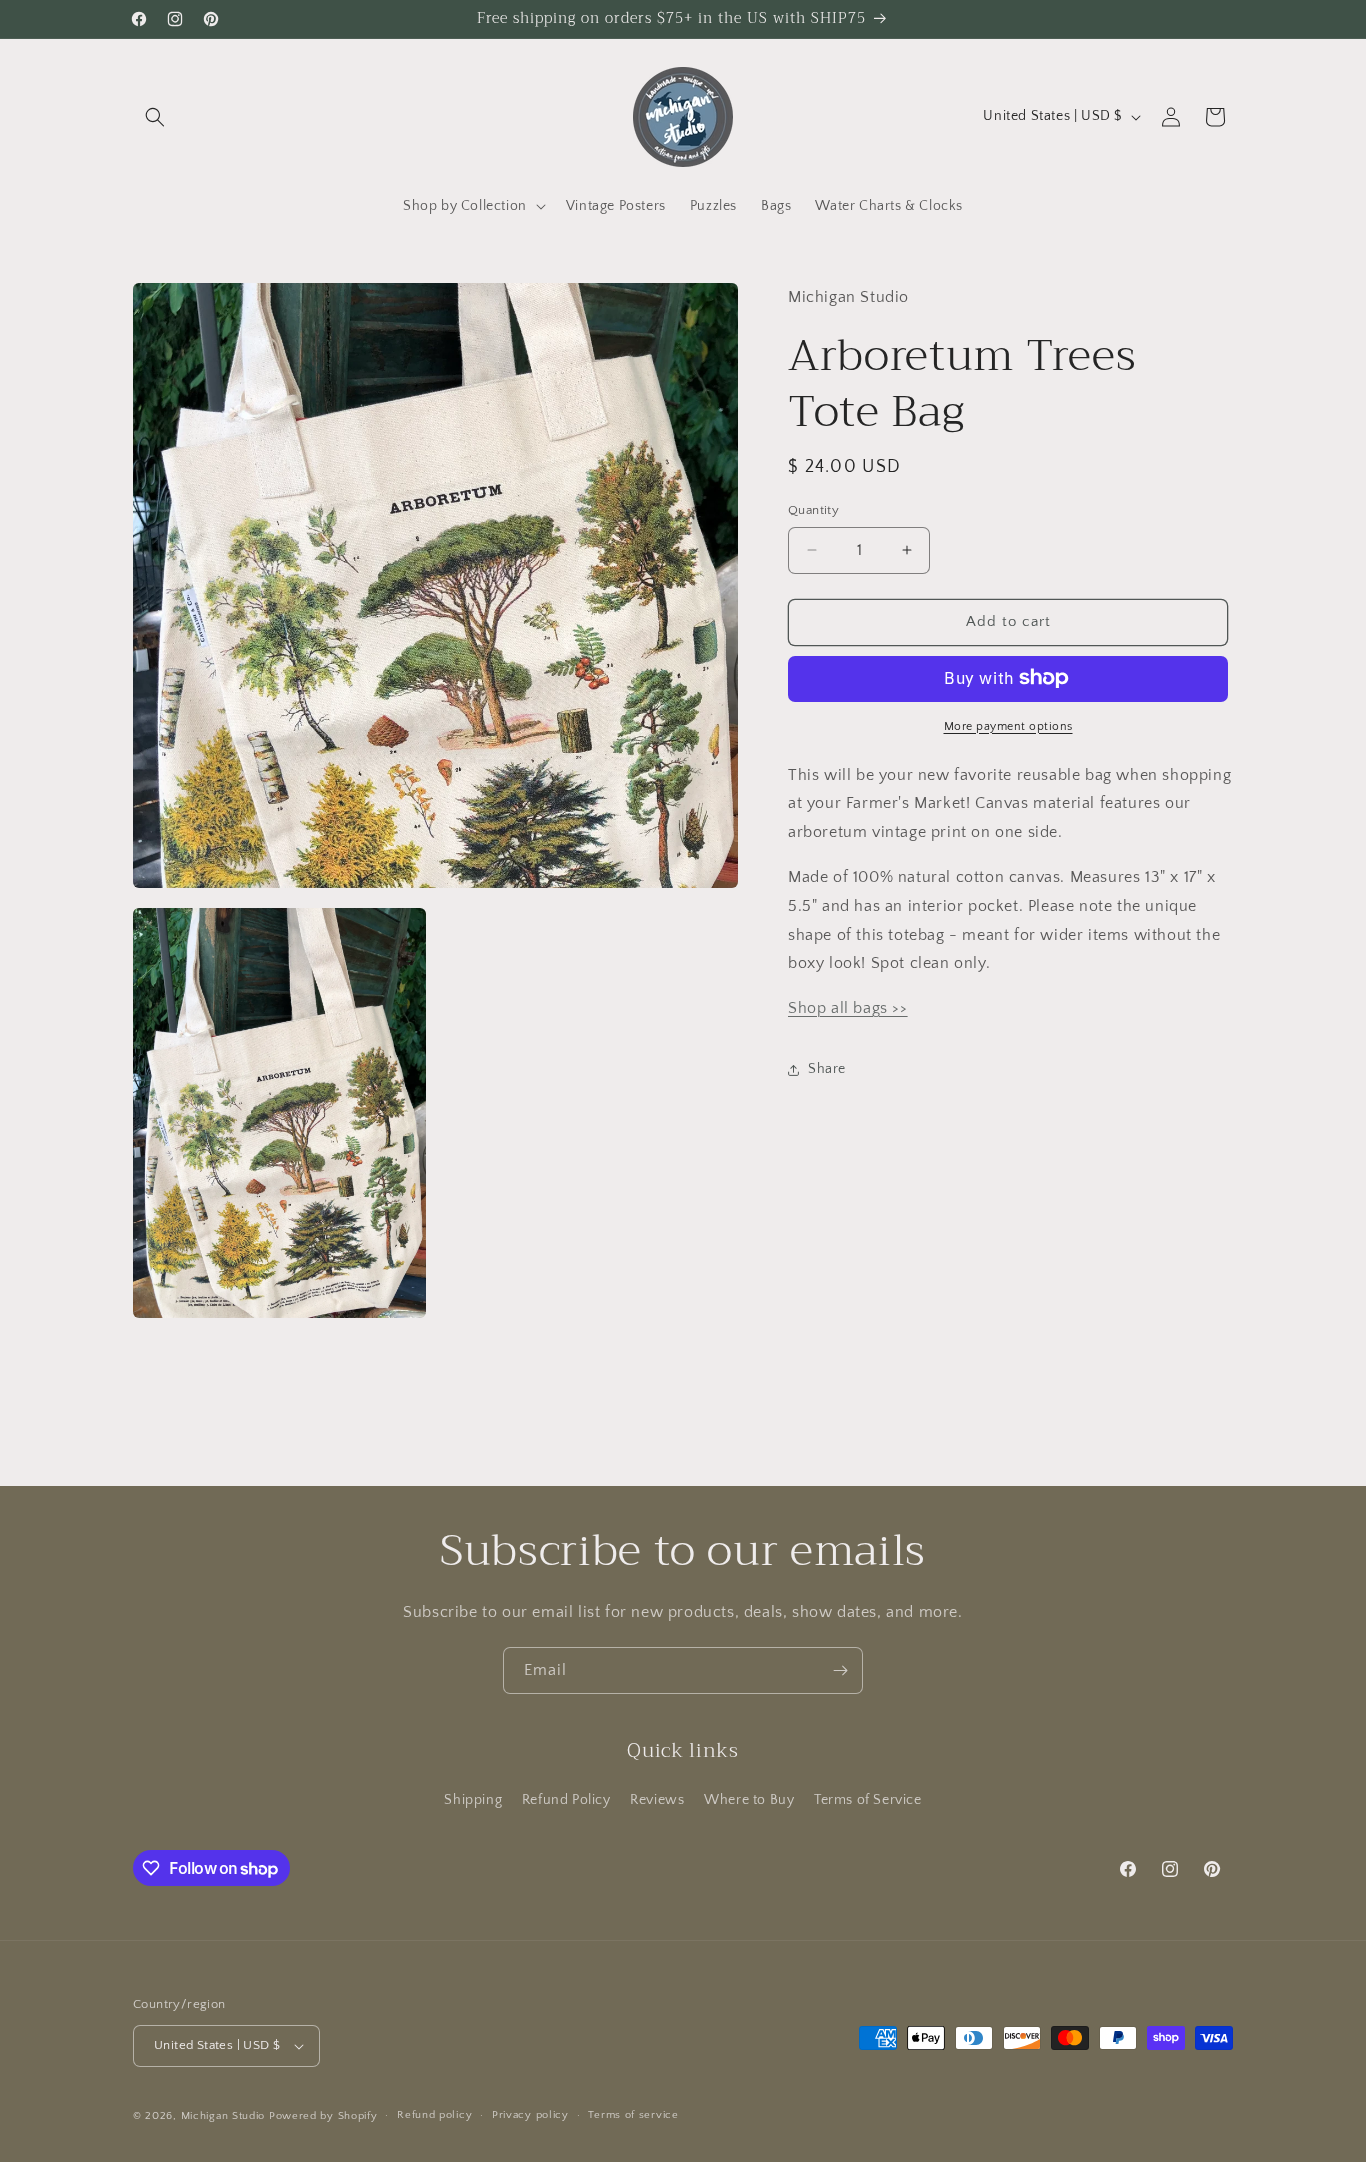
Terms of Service (868, 1800)
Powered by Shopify (323, 2116)
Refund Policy (566, 1800)
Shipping (473, 1800)
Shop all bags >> (848, 1008)
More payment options (1008, 725)
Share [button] (827, 1069)
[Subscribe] (840, 1670)
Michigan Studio (223, 2116)
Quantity (813, 510)
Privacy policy (530, 2115)
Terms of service (633, 2115)
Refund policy (434, 2115)
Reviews (657, 1800)
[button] (155, 117)
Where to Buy (749, 1800)
